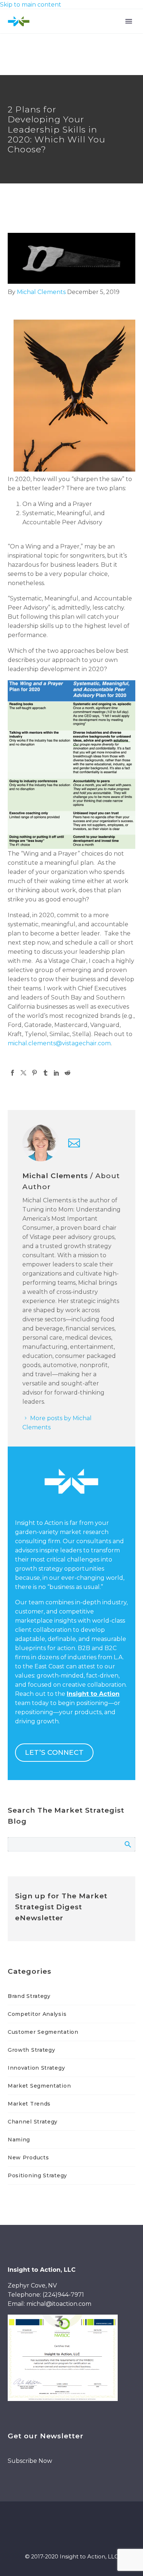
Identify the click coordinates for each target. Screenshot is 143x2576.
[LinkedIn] (56, 1073)
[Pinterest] (34, 1073)
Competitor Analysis (37, 2014)
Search (127, 1844)
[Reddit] (67, 1073)
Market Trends (29, 2104)
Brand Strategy (29, 1996)
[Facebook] (12, 1073)
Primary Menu (129, 21)
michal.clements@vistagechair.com (59, 1043)
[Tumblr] (45, 1073)
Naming (19, 2140)
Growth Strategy (32, 2050)
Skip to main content (31, 5)
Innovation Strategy (36, 2068)
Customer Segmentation (43, 2032)
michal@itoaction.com (59, 2304)
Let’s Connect (54, 1752)
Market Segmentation (39, 2086)
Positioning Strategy (37, 2175)
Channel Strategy (33, 2122)
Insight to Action (93, 1694)
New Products (28, 2158)
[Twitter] (23, 1073)
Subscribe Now (30, 2461)
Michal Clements (41, 292)
